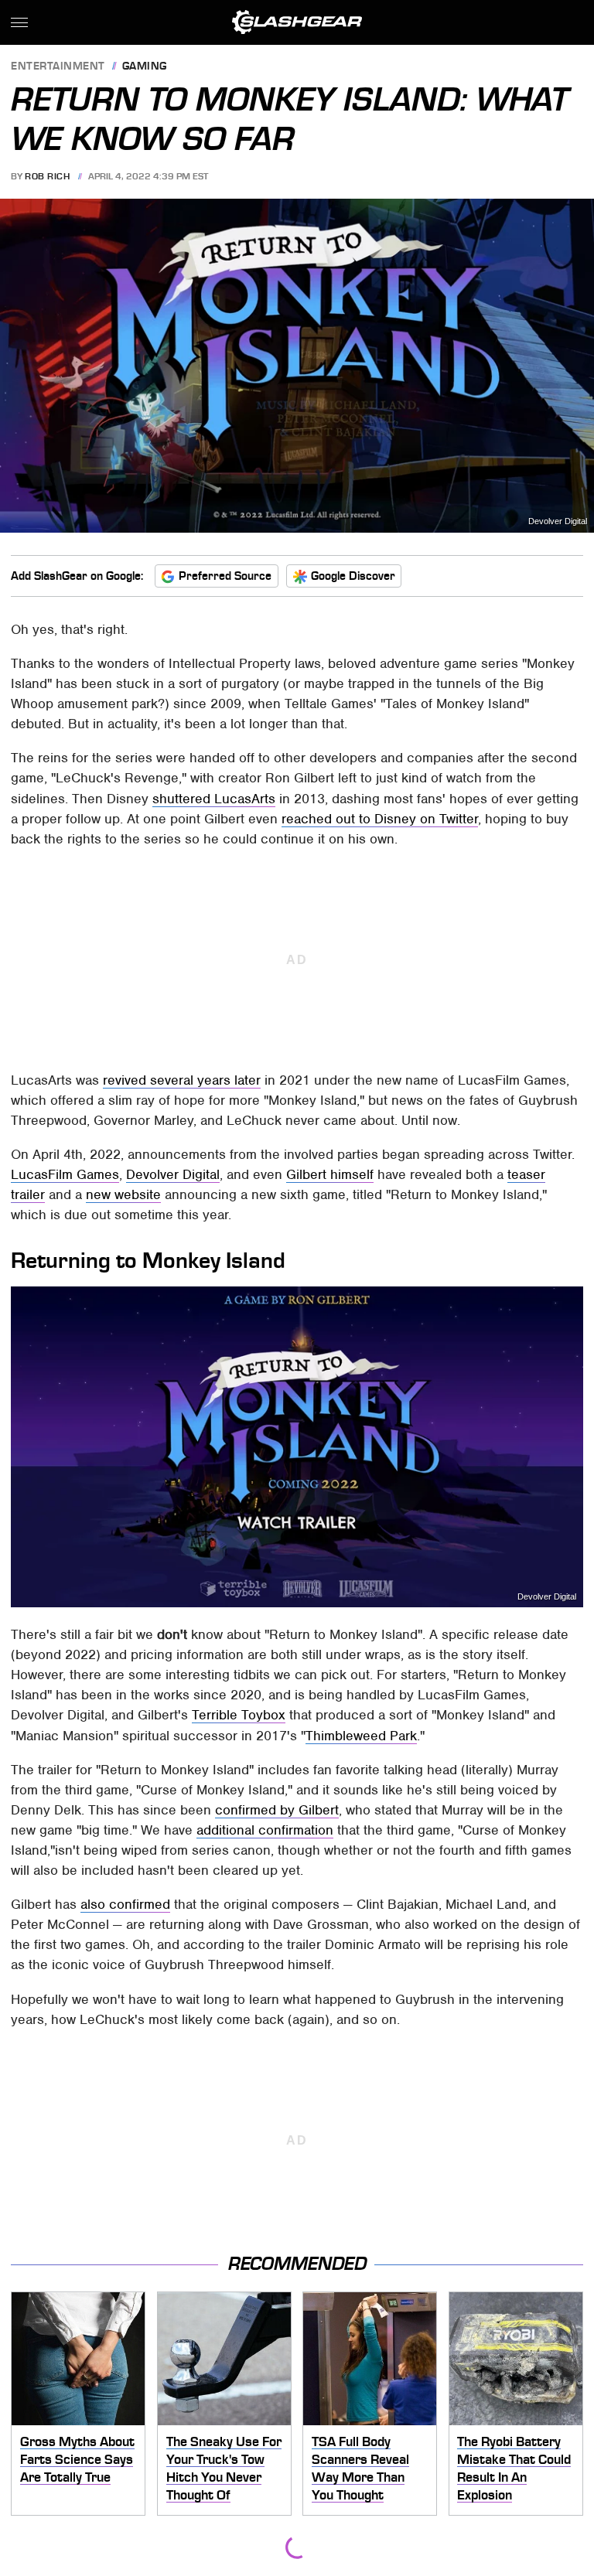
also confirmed (125, 1904)
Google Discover (353, 576)
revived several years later (182, 1080)
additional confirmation (265, 1830)
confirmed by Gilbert (277, 1810)
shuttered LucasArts (214, 799)
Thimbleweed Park (361, 1736)
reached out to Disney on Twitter (380, 819)
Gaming (145, 67)
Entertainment (58, 67)
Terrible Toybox (239, 1715)
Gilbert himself (330, 1174)
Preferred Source (225, 576)
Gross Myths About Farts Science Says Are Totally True (77, 2459)
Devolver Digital (558, 521)
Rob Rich (47, 176)
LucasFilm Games (65, 1174)
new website (123, 1194)
